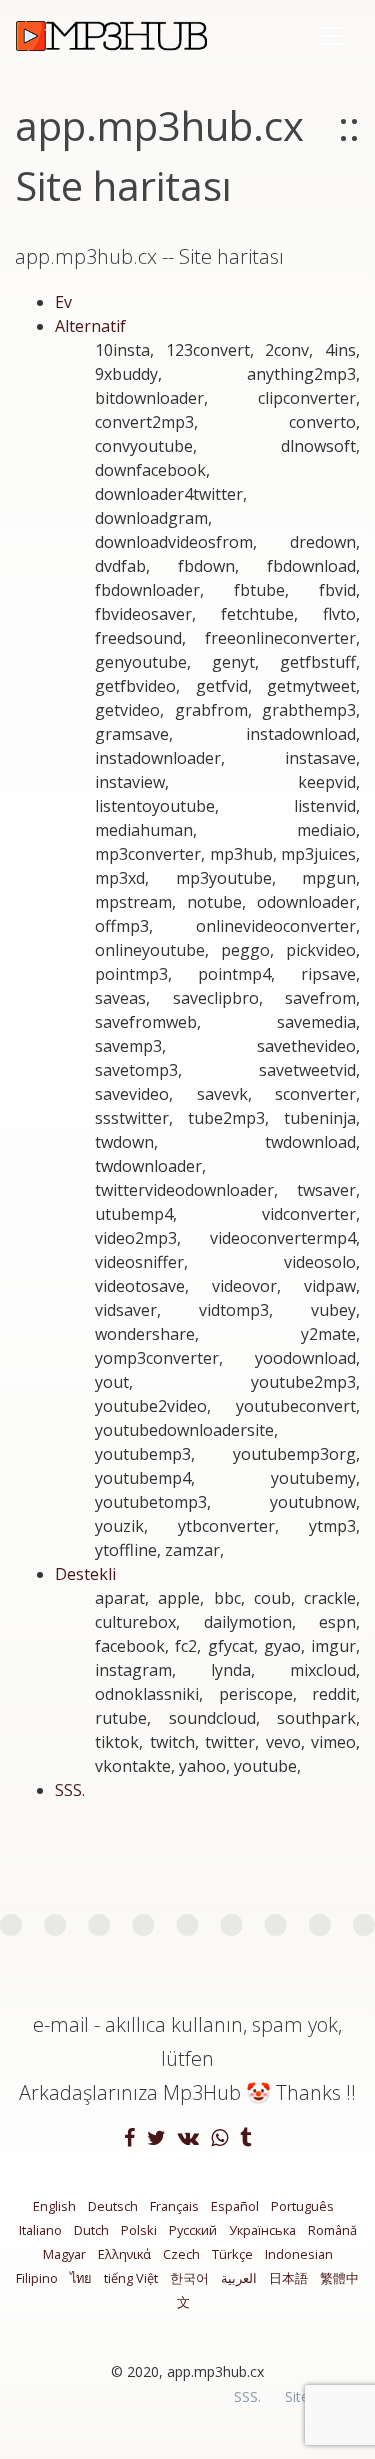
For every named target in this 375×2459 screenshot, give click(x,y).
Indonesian (299, 2254)
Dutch (91, 2230)
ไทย (81, 2278)
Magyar (64, 2254)
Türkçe (232, 2254)
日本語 (288, 2278)
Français (174, 2206)
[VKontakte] (190, 2139)
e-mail (61, 2024)
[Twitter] (158, 2139)
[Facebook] (131, 2139)
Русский (193, 2230)
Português (302, 2206)
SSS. (70, 1790)
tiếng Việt (131, 2278)
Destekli (85, 1574)
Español (235, 2206)
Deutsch (113, 2206)
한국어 (189, 2278)
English (54, 2206)
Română (332, 2230)
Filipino (37, 2278)
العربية (239, 2278)
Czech (181, 2254)
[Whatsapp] (221, 2139)
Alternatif (90, 326)
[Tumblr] (245, 2139)
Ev (63, 302)
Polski (139, 2230)
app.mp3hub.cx (215, 2371)
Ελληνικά (124, 2254)
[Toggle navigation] (331, 36)
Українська (262, 2230)
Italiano (40, 2230)
